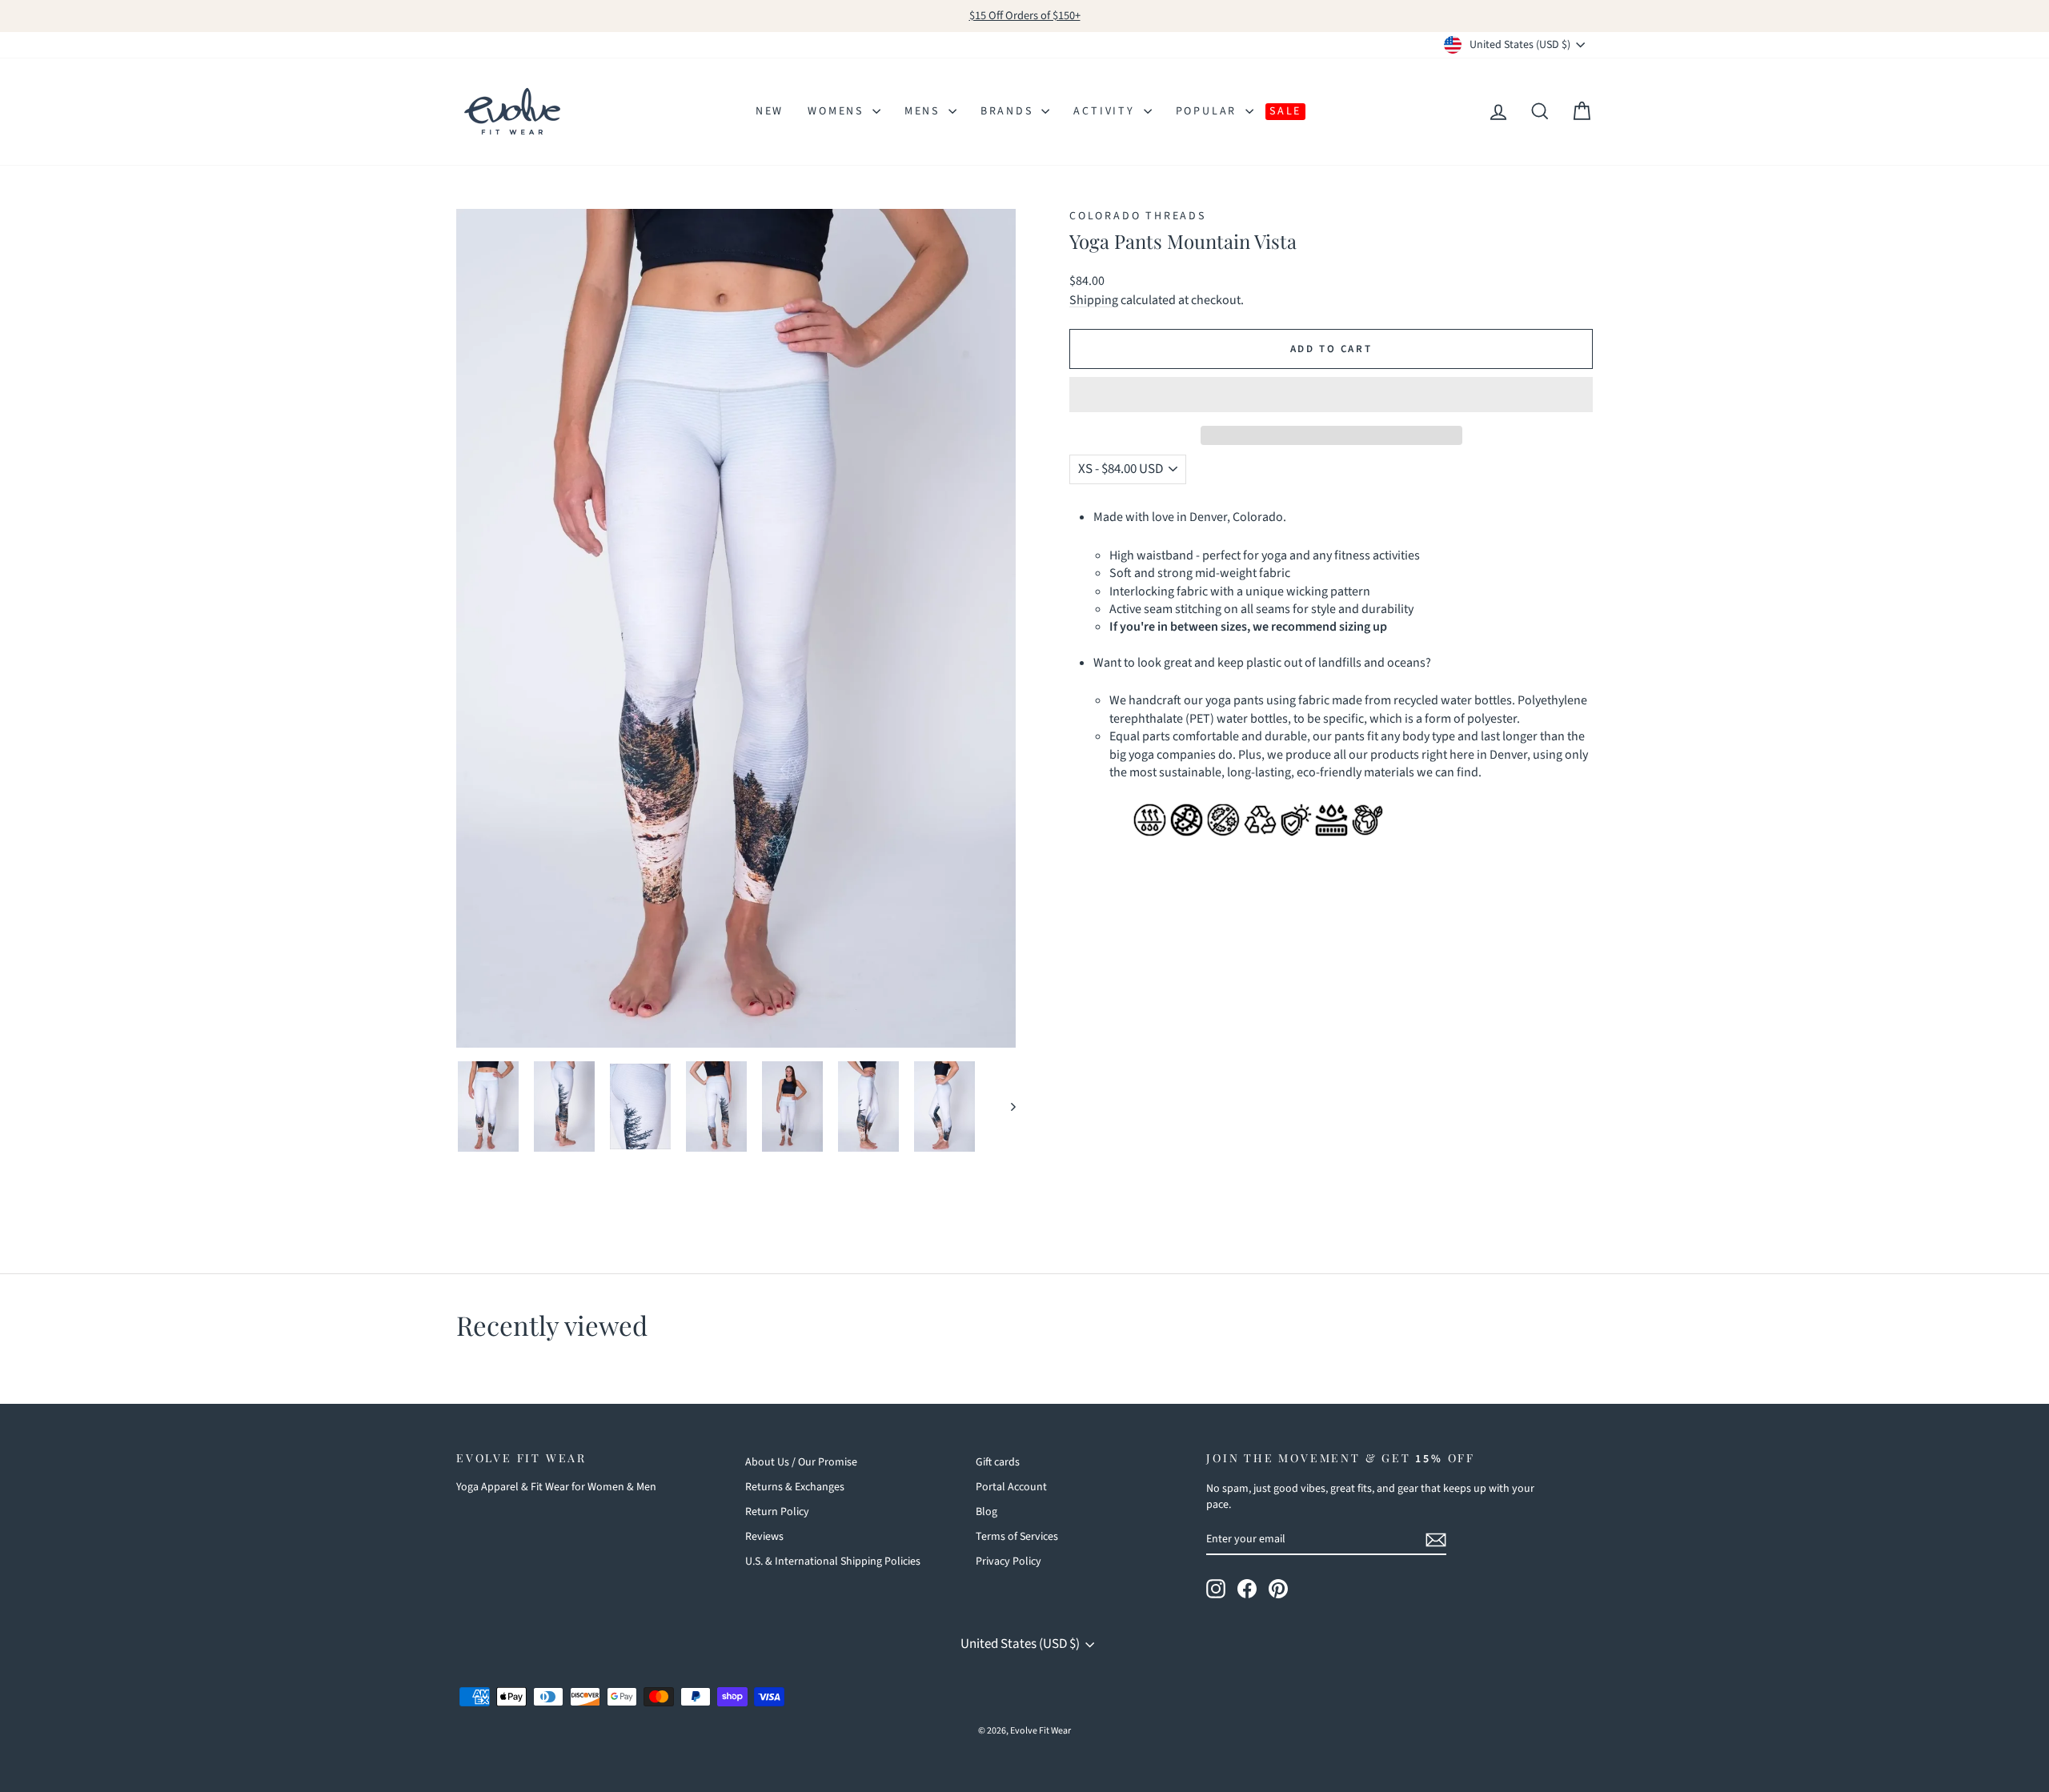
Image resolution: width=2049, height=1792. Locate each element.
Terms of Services (1017, 1537)
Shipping (1094, 300)
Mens (924, 111)
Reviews (764, 1537)
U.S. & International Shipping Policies (833, 1561)
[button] (1331, 395)
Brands (1009, 111)
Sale (1285, 111)
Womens (838, 111)
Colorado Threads (1138, 216)
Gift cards (998, 1462)
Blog (986, 1512)
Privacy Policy (1008, 1561)
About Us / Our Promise (801, 1462)
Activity (1106, 111)
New (770, 111)
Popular (1209, 111)
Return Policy (777, 1512)
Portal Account (1011, 1487)
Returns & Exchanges (795, 1487)
